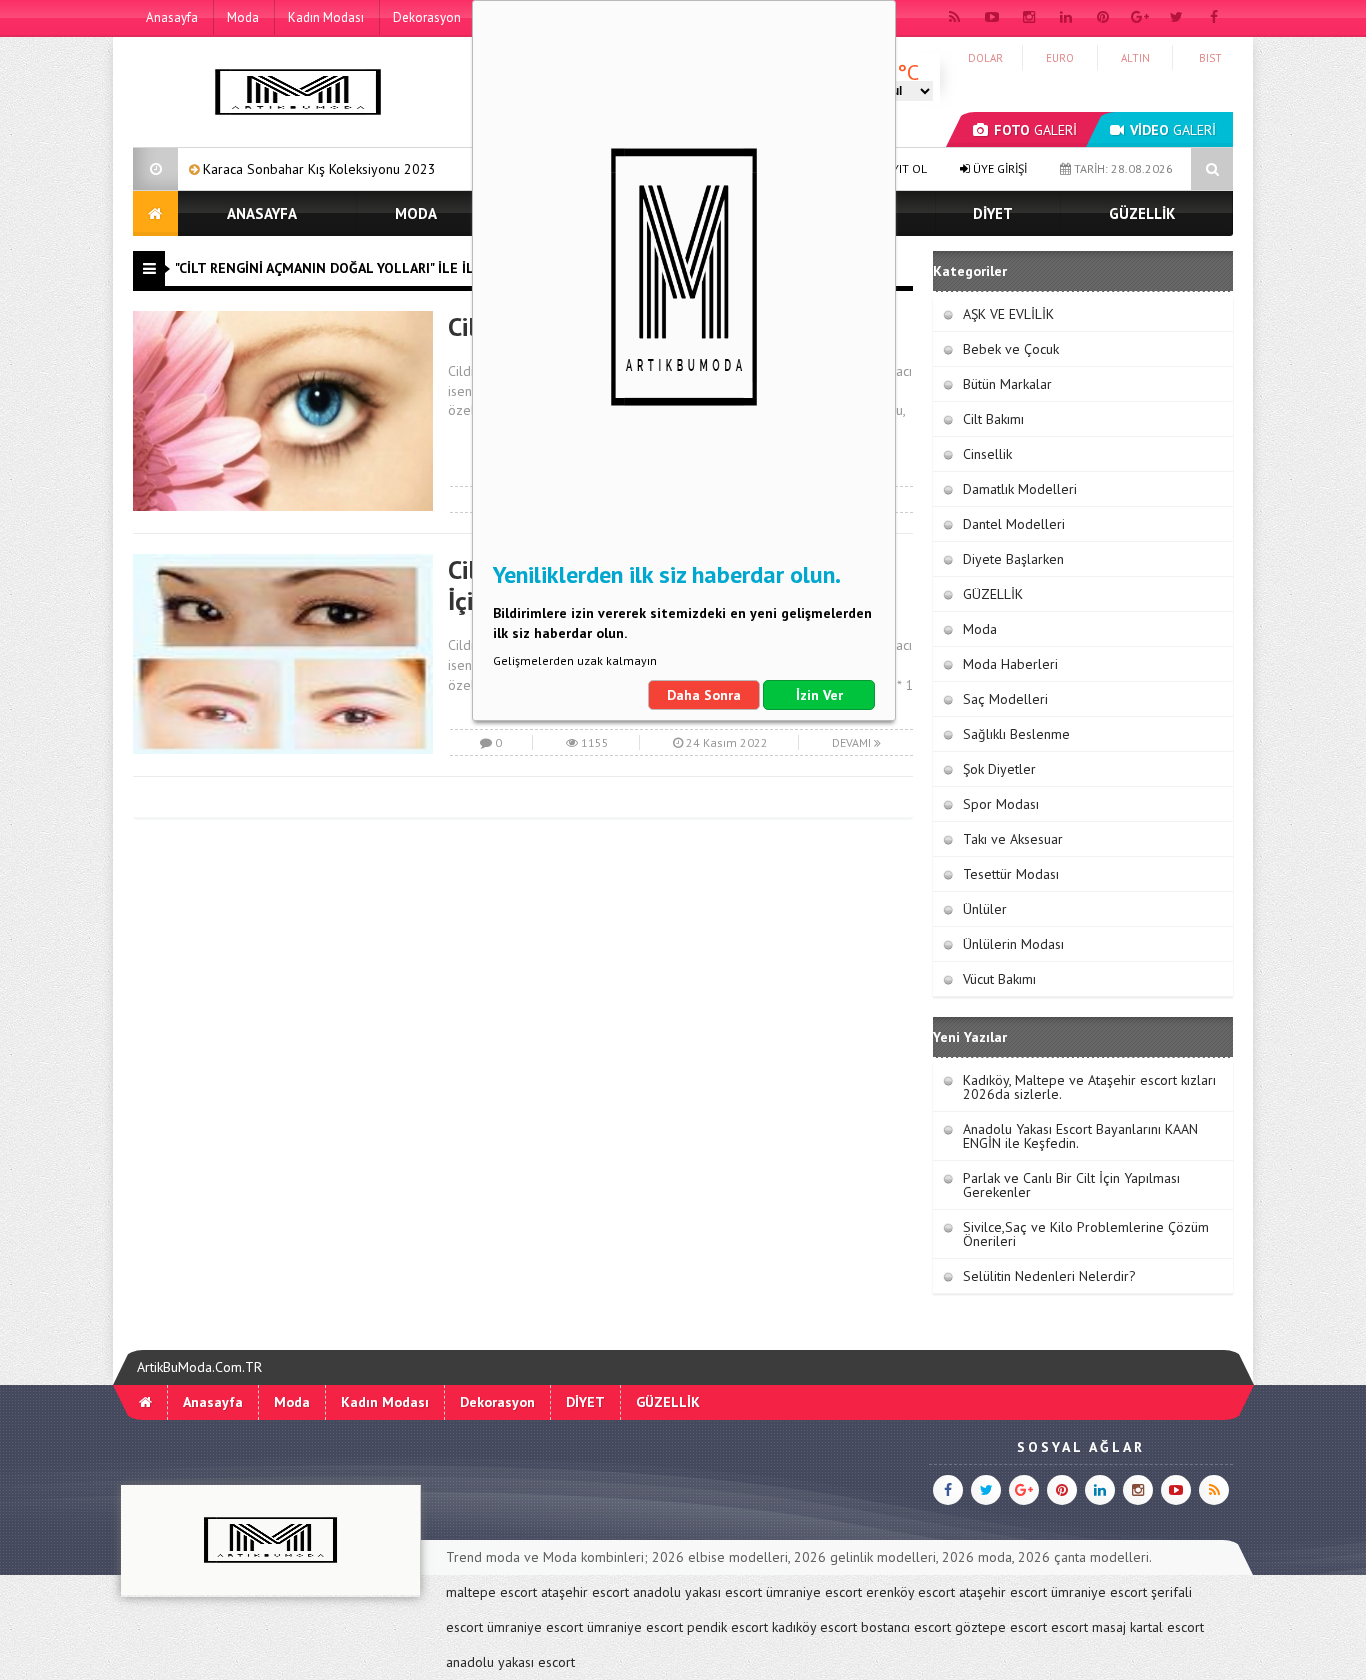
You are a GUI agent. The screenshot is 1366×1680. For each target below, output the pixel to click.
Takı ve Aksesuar (1013, 839)
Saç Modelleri (1005, 699)
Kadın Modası (326, 17)
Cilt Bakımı (993, 419)
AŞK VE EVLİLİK (1008, 314)
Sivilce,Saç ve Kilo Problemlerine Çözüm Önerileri (1086, 1234)
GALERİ (1035, 130)
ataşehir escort (585, 1592)
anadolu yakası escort (697, 1592)
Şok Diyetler (999, 769)
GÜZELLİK (1142, 213)
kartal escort (1167, 1627)
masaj (1109, 1627)
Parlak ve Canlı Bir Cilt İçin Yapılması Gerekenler (1071, 1185)
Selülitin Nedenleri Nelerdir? (1049, 1276)
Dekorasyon (427, 17)
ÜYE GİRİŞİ (998, 168)
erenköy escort (910, 1592)
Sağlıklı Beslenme (1016, 734)
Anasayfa (172, 17)
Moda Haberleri (1010, 664)
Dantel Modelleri (1014, 524)
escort (1069, 1627)
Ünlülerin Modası (1013, 944)
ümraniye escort (814, 1592)
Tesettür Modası (1011, 874)
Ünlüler (985, 909)
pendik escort (727, 1627)
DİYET (993, 213)
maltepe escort (491, 1592)
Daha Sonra (704, 695)
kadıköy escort (814, 1627)
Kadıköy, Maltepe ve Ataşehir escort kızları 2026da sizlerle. (1089, 1087)
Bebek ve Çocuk (1011, 349)
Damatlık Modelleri (1020, 489)
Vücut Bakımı (999, 979)
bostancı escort (906, 1627)
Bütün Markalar (1007, 384)
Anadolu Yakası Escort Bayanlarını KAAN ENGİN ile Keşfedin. (1080, 1136)
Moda (243, 17)
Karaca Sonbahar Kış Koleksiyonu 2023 (262, 169)
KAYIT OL (901, 168)
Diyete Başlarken (1013, 559)
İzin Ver (819, 695)
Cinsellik (987, 454)
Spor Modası (1001, 804)
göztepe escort (1001, 1627)
